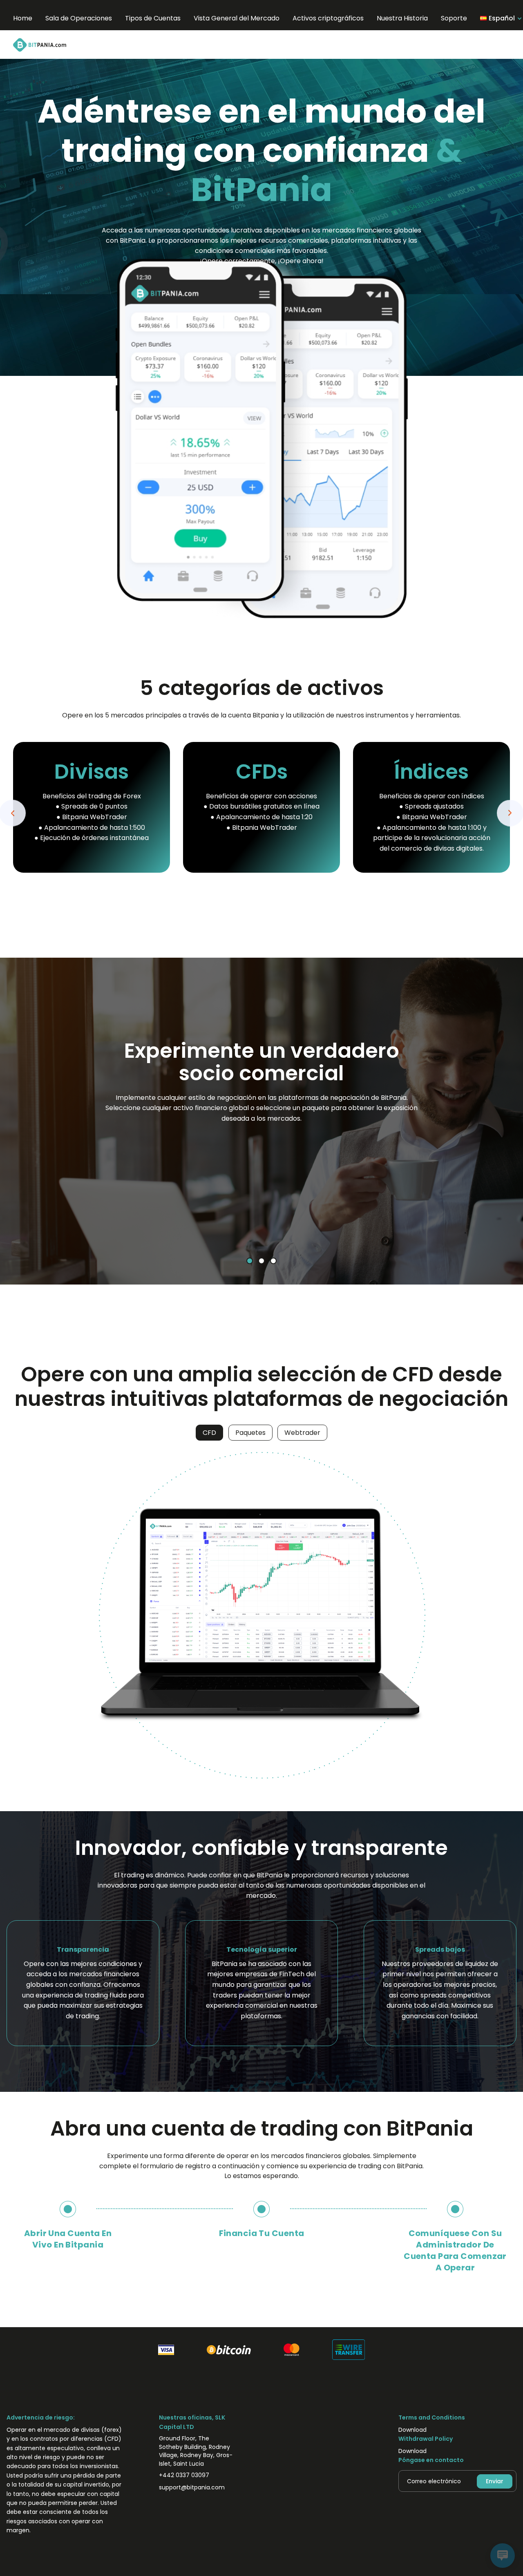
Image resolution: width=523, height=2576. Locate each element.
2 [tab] (262, 1261)
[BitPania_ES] (50, 45)
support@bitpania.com (192, 2487)
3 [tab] (273, 1261)
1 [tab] (250, 1261)
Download (412, 2430)
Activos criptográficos (328, 18)
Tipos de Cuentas (153, 18)
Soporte (454, 18)
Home (23, 18)
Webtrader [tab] (302, 1433)
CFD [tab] (209, 1433)
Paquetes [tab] (250, 1433)
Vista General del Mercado (237, 18)
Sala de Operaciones (79, 18)
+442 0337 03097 (184, 2475)
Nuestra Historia (402, 18)
